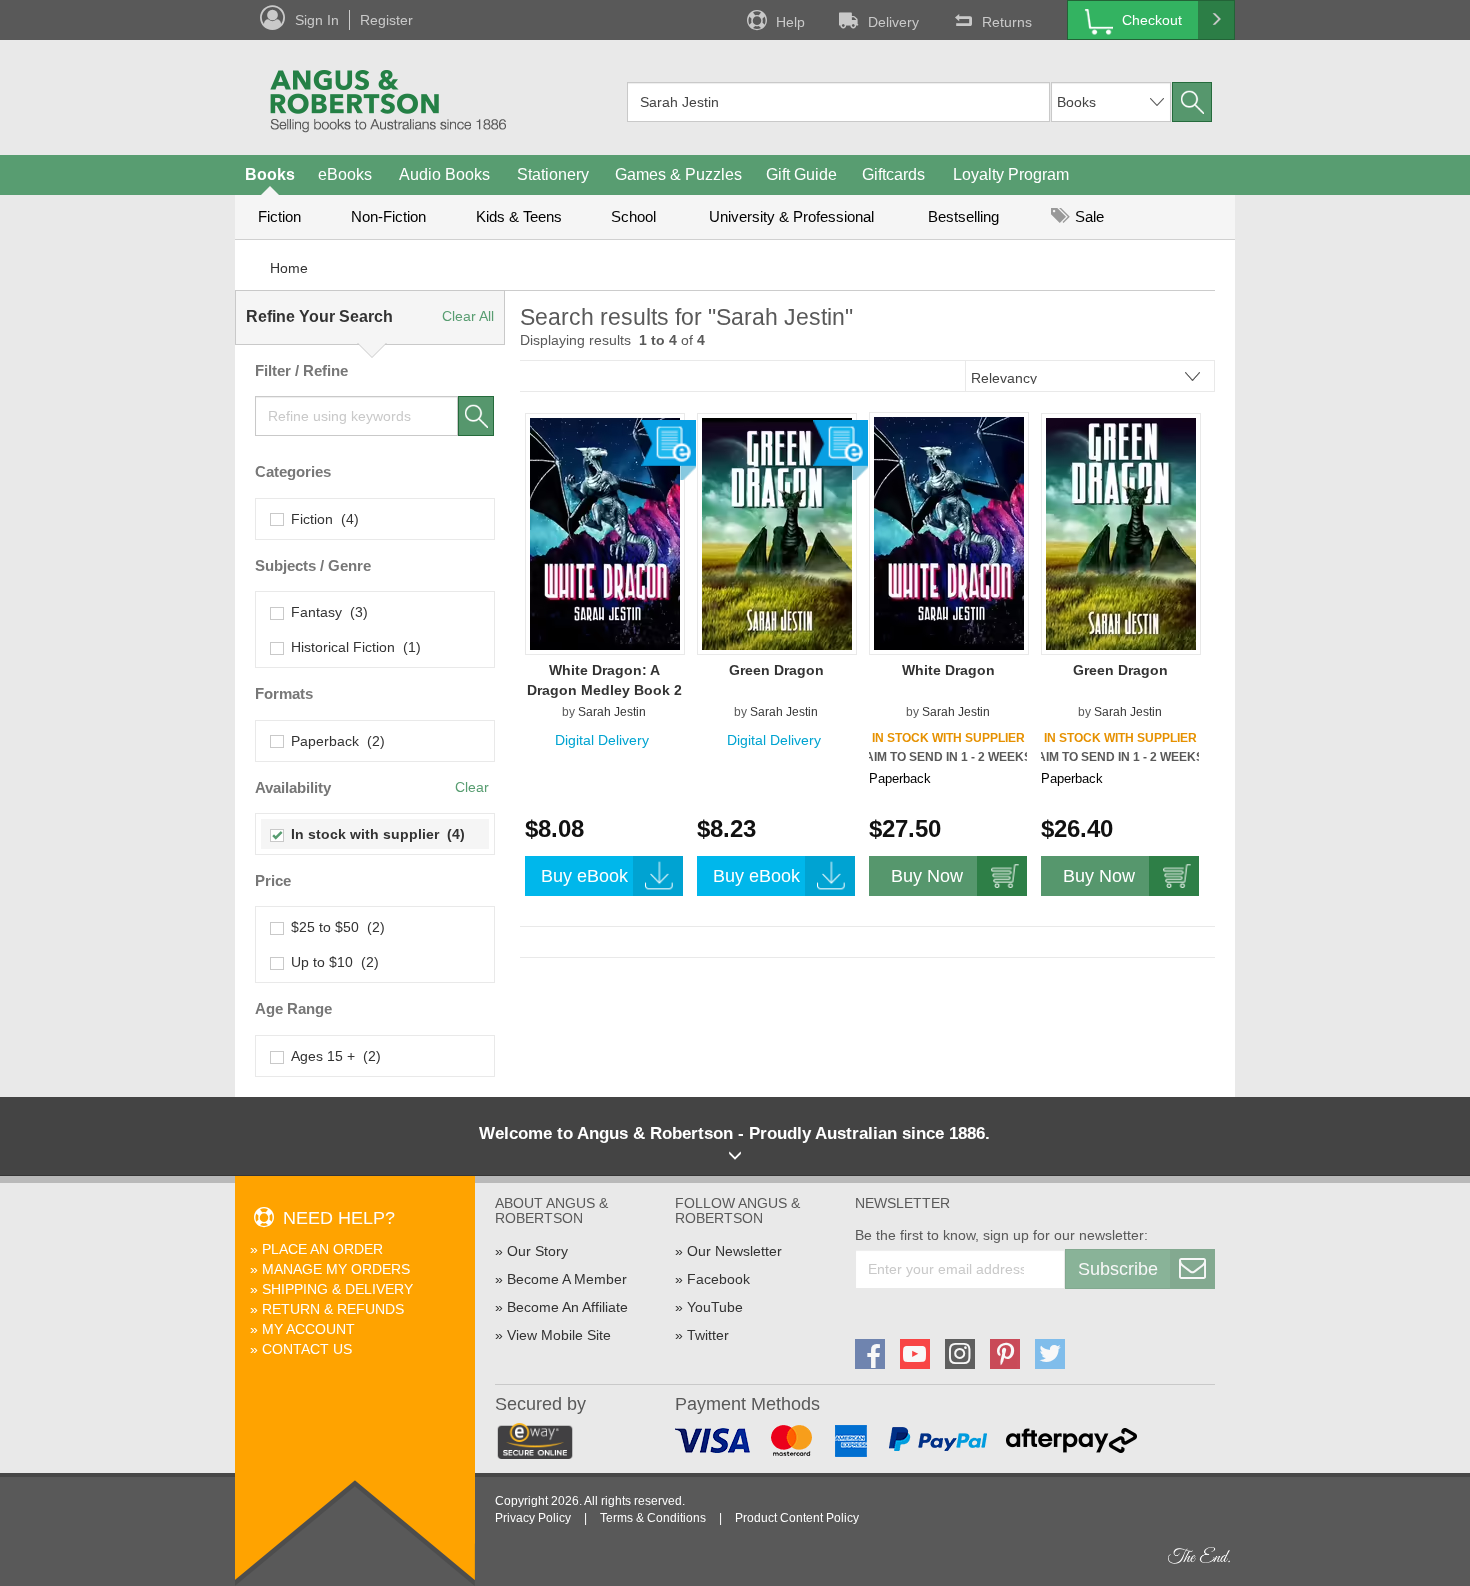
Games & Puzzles (678, 174)
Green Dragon (776, 670)
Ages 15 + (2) (332, 1056)
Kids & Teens (519, 216)
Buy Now (927, 876)
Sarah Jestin (612, 712)
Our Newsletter (734, 1251)
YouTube (715, 1307)
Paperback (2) (334, 741)
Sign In (317, 20)
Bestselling (963, 216)
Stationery (553, 174)
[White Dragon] (949, 533)
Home (289, 268)
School (633, 216)
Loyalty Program (1011, 174)
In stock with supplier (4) (374, 834)
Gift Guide (801, 174)
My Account (308, 1329)
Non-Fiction (388, 216)
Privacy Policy (533, 1518)
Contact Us (307, 1349)
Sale (1087, 216)
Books (270, 174)
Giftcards (893, 174)
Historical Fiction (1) (352, 647)
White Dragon (948, 670)
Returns (1007, 22)
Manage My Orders (336, 1269)
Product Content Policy (797, 1518)
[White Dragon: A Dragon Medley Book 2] (605, 533)
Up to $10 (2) (331, 962)
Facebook (718, 1279)
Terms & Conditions (653, 1518)
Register (386, 20)
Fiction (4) (321, 519)
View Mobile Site (559, 1335)
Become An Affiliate (567, 1307)
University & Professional (791, 216)
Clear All (468, 316)
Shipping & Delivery (337, 1289)
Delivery (893, 22)
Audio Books (444, 174)
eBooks (345, 174)
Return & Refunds (333, 1309)
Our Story (537, 1251)
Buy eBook (584, 876)
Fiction (279, 216)
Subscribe (1118, 1269)
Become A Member (567, 1279)
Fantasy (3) (325, 612)
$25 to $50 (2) (334, 927)
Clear (472, 787)
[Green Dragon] (777, 533)
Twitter (708, 1335)
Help (790, 22)
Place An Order (322, 1249)
